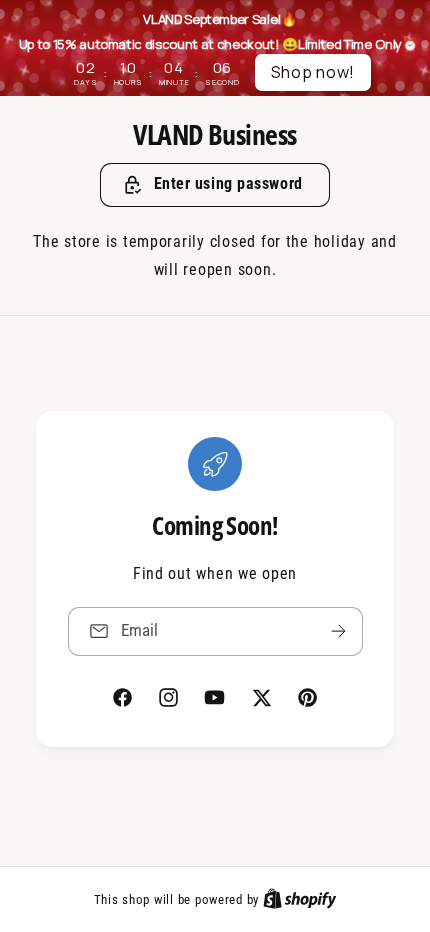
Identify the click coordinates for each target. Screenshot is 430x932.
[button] (215, 185)
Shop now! (313, 72)
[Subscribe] (338, 631)
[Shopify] (300, 899)
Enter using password (228, 183)
